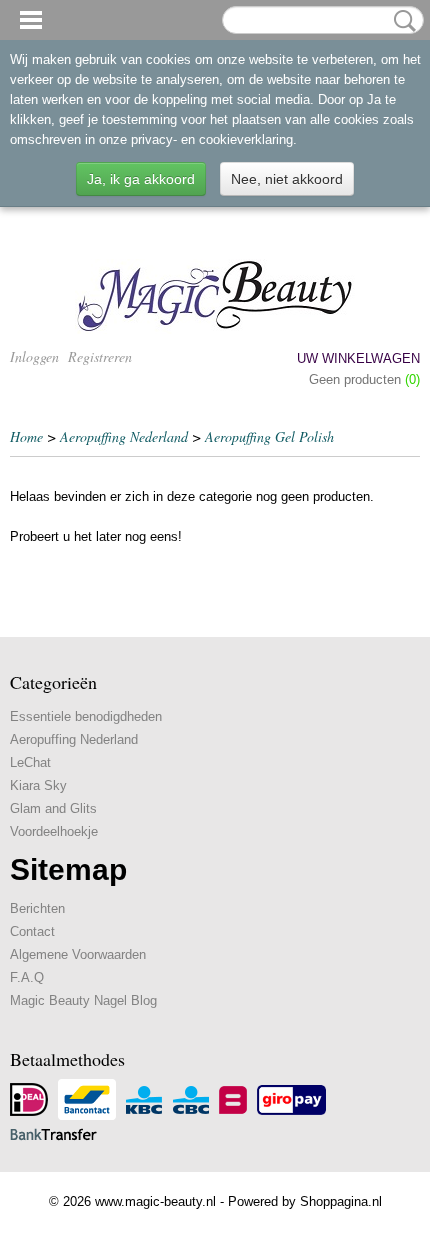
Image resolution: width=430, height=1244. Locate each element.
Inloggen (34, 356)
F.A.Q (27, 977)
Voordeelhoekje (54, 831)
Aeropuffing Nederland (124, 436)
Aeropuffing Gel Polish (269, 436)
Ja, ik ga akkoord (141, 179)
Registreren (100, 356)
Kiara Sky (38, 785)
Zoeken (401, 21)
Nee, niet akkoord (287, 179)
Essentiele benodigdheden (86, 716)
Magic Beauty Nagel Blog (83, 1000)
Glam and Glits (53, 808)
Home (26, 436)
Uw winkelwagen (358, 358)
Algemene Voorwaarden (78, 954)
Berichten (37, 908)
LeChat (30, 762)
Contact (32, 931)
